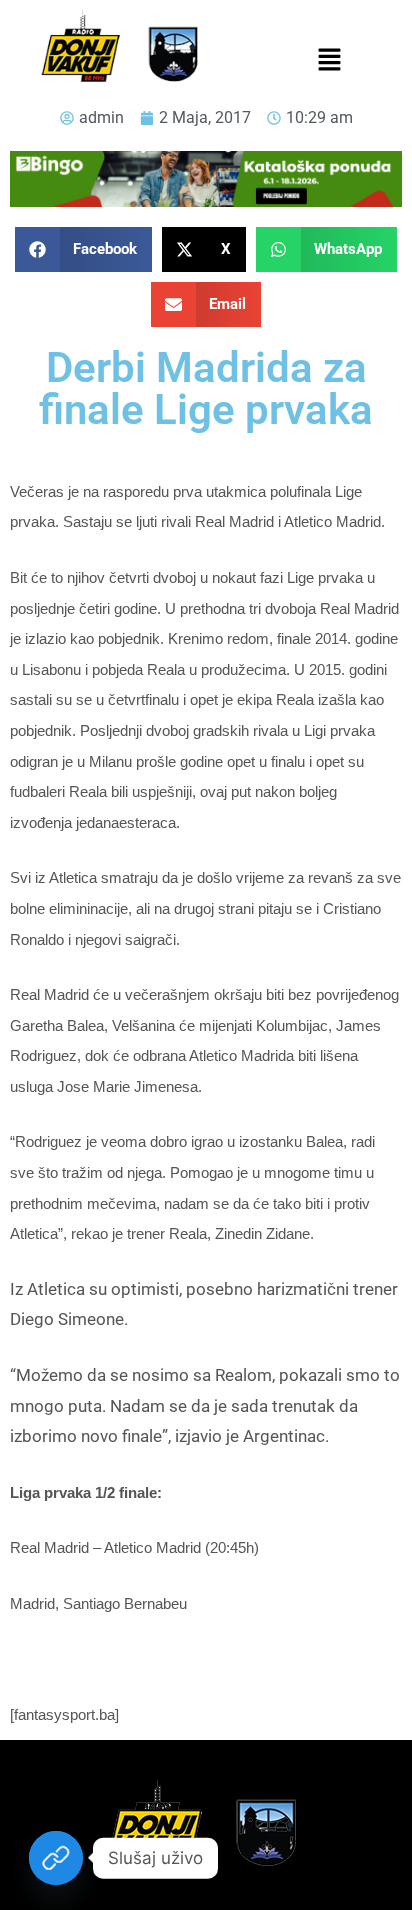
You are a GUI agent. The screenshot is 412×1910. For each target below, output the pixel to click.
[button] (329, 61)
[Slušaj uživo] (56, 1858)
